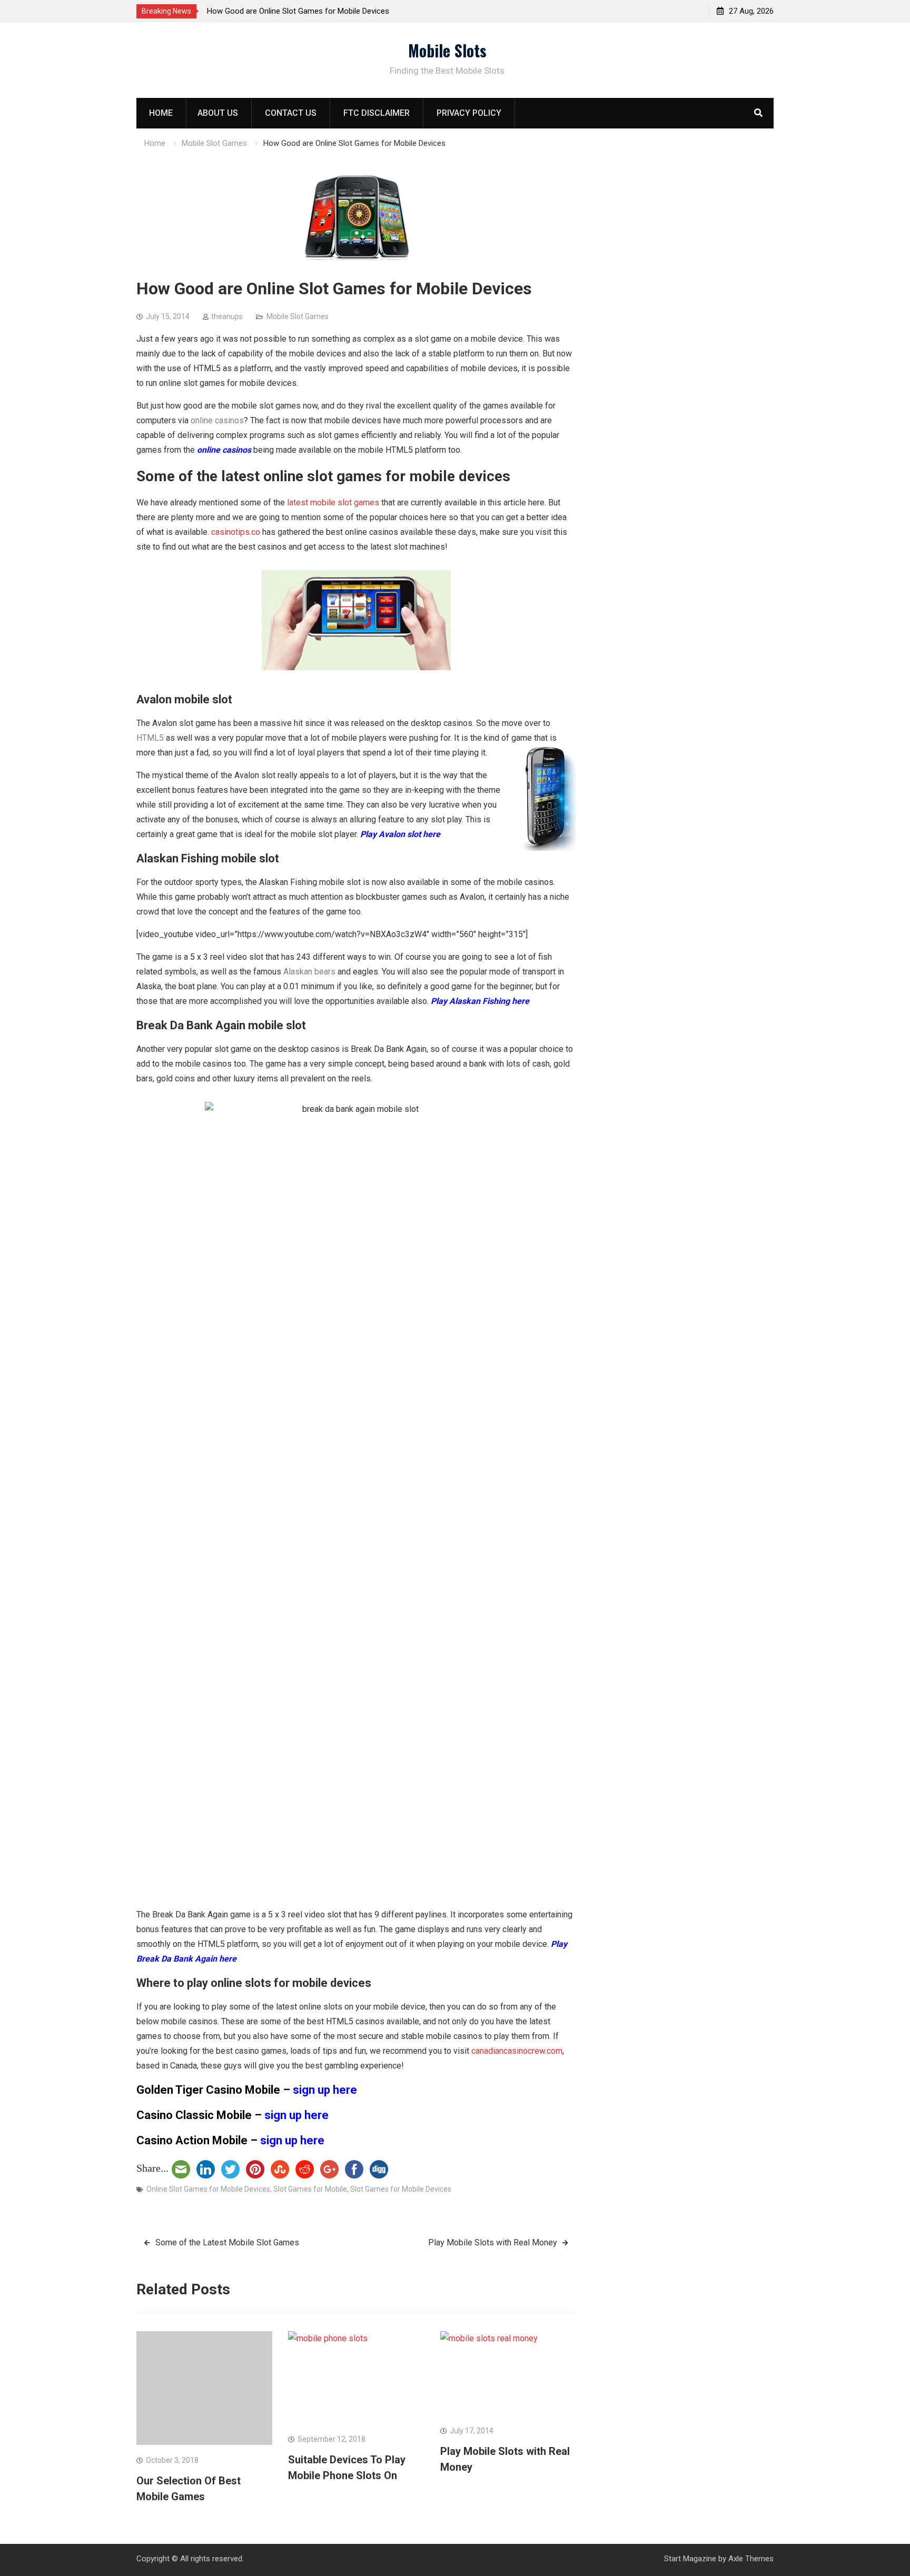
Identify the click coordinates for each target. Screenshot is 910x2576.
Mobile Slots (447, 50)
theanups (227, 316)
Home (161, 113)
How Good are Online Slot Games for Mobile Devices (298, 11)
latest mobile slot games (333, 503)
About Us (218, 113)
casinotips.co (236, 532)
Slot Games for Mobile (310, 2189)
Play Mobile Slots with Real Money (493, 2242)
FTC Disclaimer (377, 113)
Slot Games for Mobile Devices (401, 2189)
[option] (302, 11)
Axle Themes (751, 2559)
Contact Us (291, 113)
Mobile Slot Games (298, 316)
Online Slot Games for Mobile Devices (208, 2189)
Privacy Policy (469, 113)
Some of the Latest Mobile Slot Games (227, 2242)
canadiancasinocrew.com (517, 2051)
